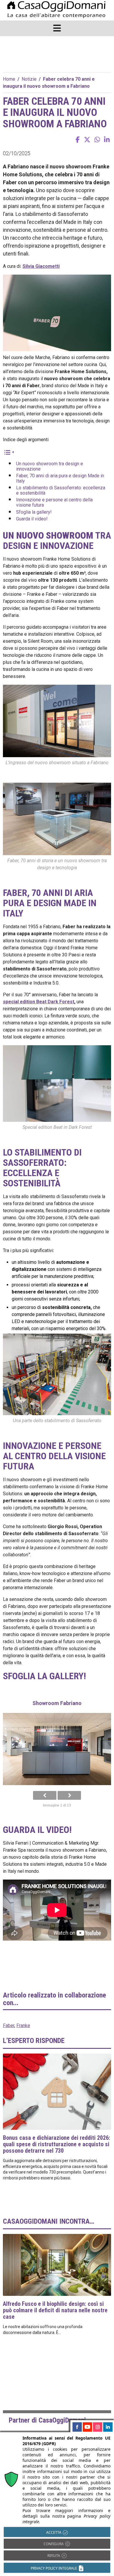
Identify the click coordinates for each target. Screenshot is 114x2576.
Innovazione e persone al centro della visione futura (54, 502)
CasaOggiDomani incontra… (49, 2221)
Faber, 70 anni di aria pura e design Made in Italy (60, 478)
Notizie (29, 79)
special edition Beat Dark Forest (39, 1002)
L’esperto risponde (34, 2041)
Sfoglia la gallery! (34, 512)
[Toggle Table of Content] (9, 452)
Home (9, 79)
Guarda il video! (32, 519)
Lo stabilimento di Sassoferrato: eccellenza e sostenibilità (61, 490)
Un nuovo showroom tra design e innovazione (50, 466)
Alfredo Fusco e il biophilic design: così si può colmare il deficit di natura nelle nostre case (55, 2310)
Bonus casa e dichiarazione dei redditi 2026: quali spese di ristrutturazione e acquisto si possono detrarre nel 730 (57, 2144)
